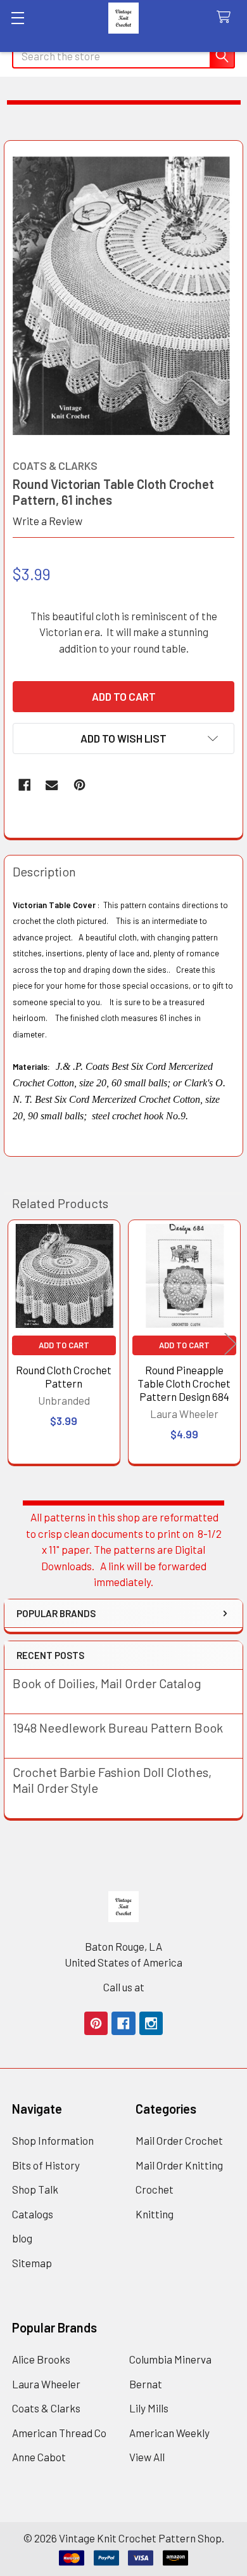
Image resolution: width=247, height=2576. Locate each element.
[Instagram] (151, 2023)
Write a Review (47, 521)
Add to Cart (64, 1345)
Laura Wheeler (46, 2384)
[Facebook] (24, 785)
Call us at (124, 1987)
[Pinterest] (79, 785)
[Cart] (227, 17)
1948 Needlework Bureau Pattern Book (118, 1727)
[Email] (52, 785)
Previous (16, 1343)
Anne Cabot (39, 2457)
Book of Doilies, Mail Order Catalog (107, 1683)
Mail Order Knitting (179, 2165)
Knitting (155, 2214)
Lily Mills (149, 2408)
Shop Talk (35, 2189)
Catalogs (33, 2214)
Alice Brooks (41, 2359)
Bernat (146, 2384)
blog (22, 2238)
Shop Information (53, 2140)
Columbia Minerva (170, 2359)
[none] (124, 296)
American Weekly (169, 2433)
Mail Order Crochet (179, 2140)
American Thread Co (59, 2433)
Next (231, 1343)
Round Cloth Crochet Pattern (64, 1376)
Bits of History (46, 2165)
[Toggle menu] (17, 17)
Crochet (155, 2189)
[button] (123, 738)
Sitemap (32, 2263)
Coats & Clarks (46, 2408)
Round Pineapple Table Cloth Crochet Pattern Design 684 (184, 1383)
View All (147, 2457)
